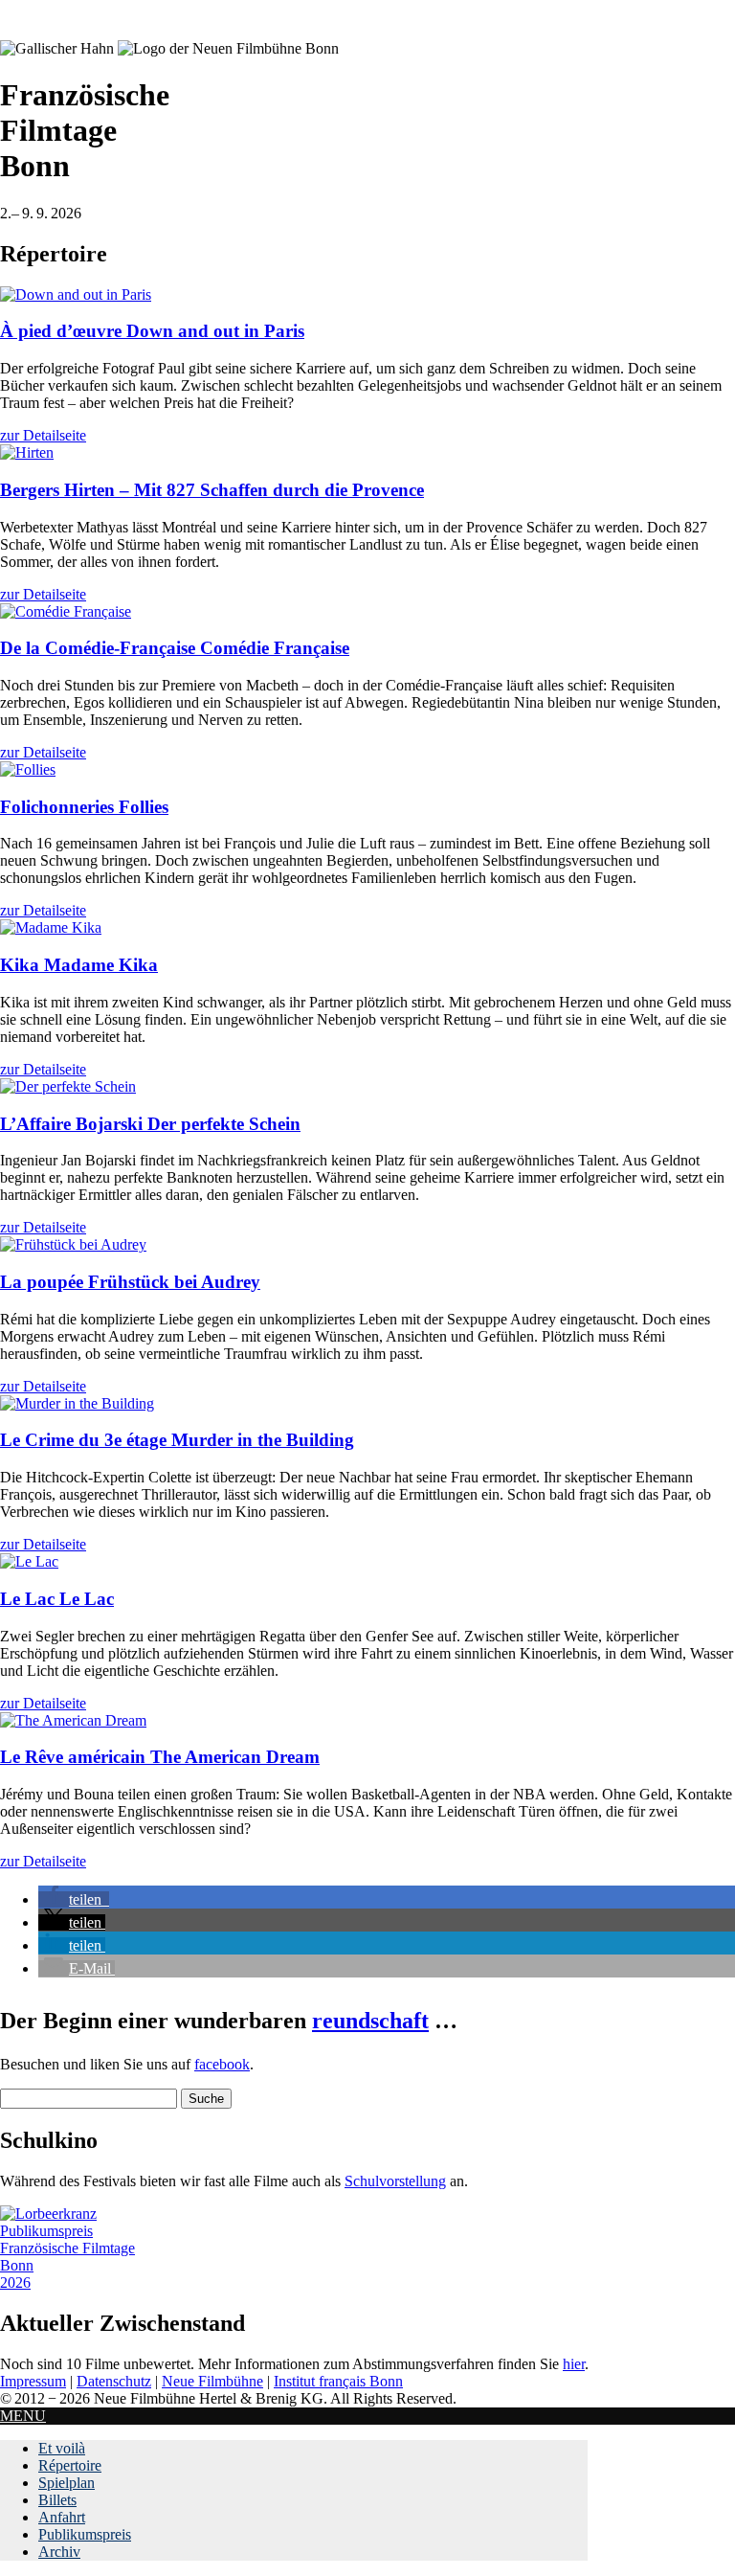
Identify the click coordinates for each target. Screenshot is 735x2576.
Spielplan (67, 2483)
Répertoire (70, 2465)
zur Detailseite (43, 435)
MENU (23, 2416)
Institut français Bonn (338, 2381)
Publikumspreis (85, 2534)
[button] (74, 1899)
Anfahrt (62, 2517)
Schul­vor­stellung (395, 2181)
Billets (57, 2500)
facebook (222, 2064)
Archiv (59, 2552)
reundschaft (370, 2021)
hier (574, 2364)
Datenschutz (114, 2381)
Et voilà (62, 2448)
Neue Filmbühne (212, 2381)
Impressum (33, 2381)
